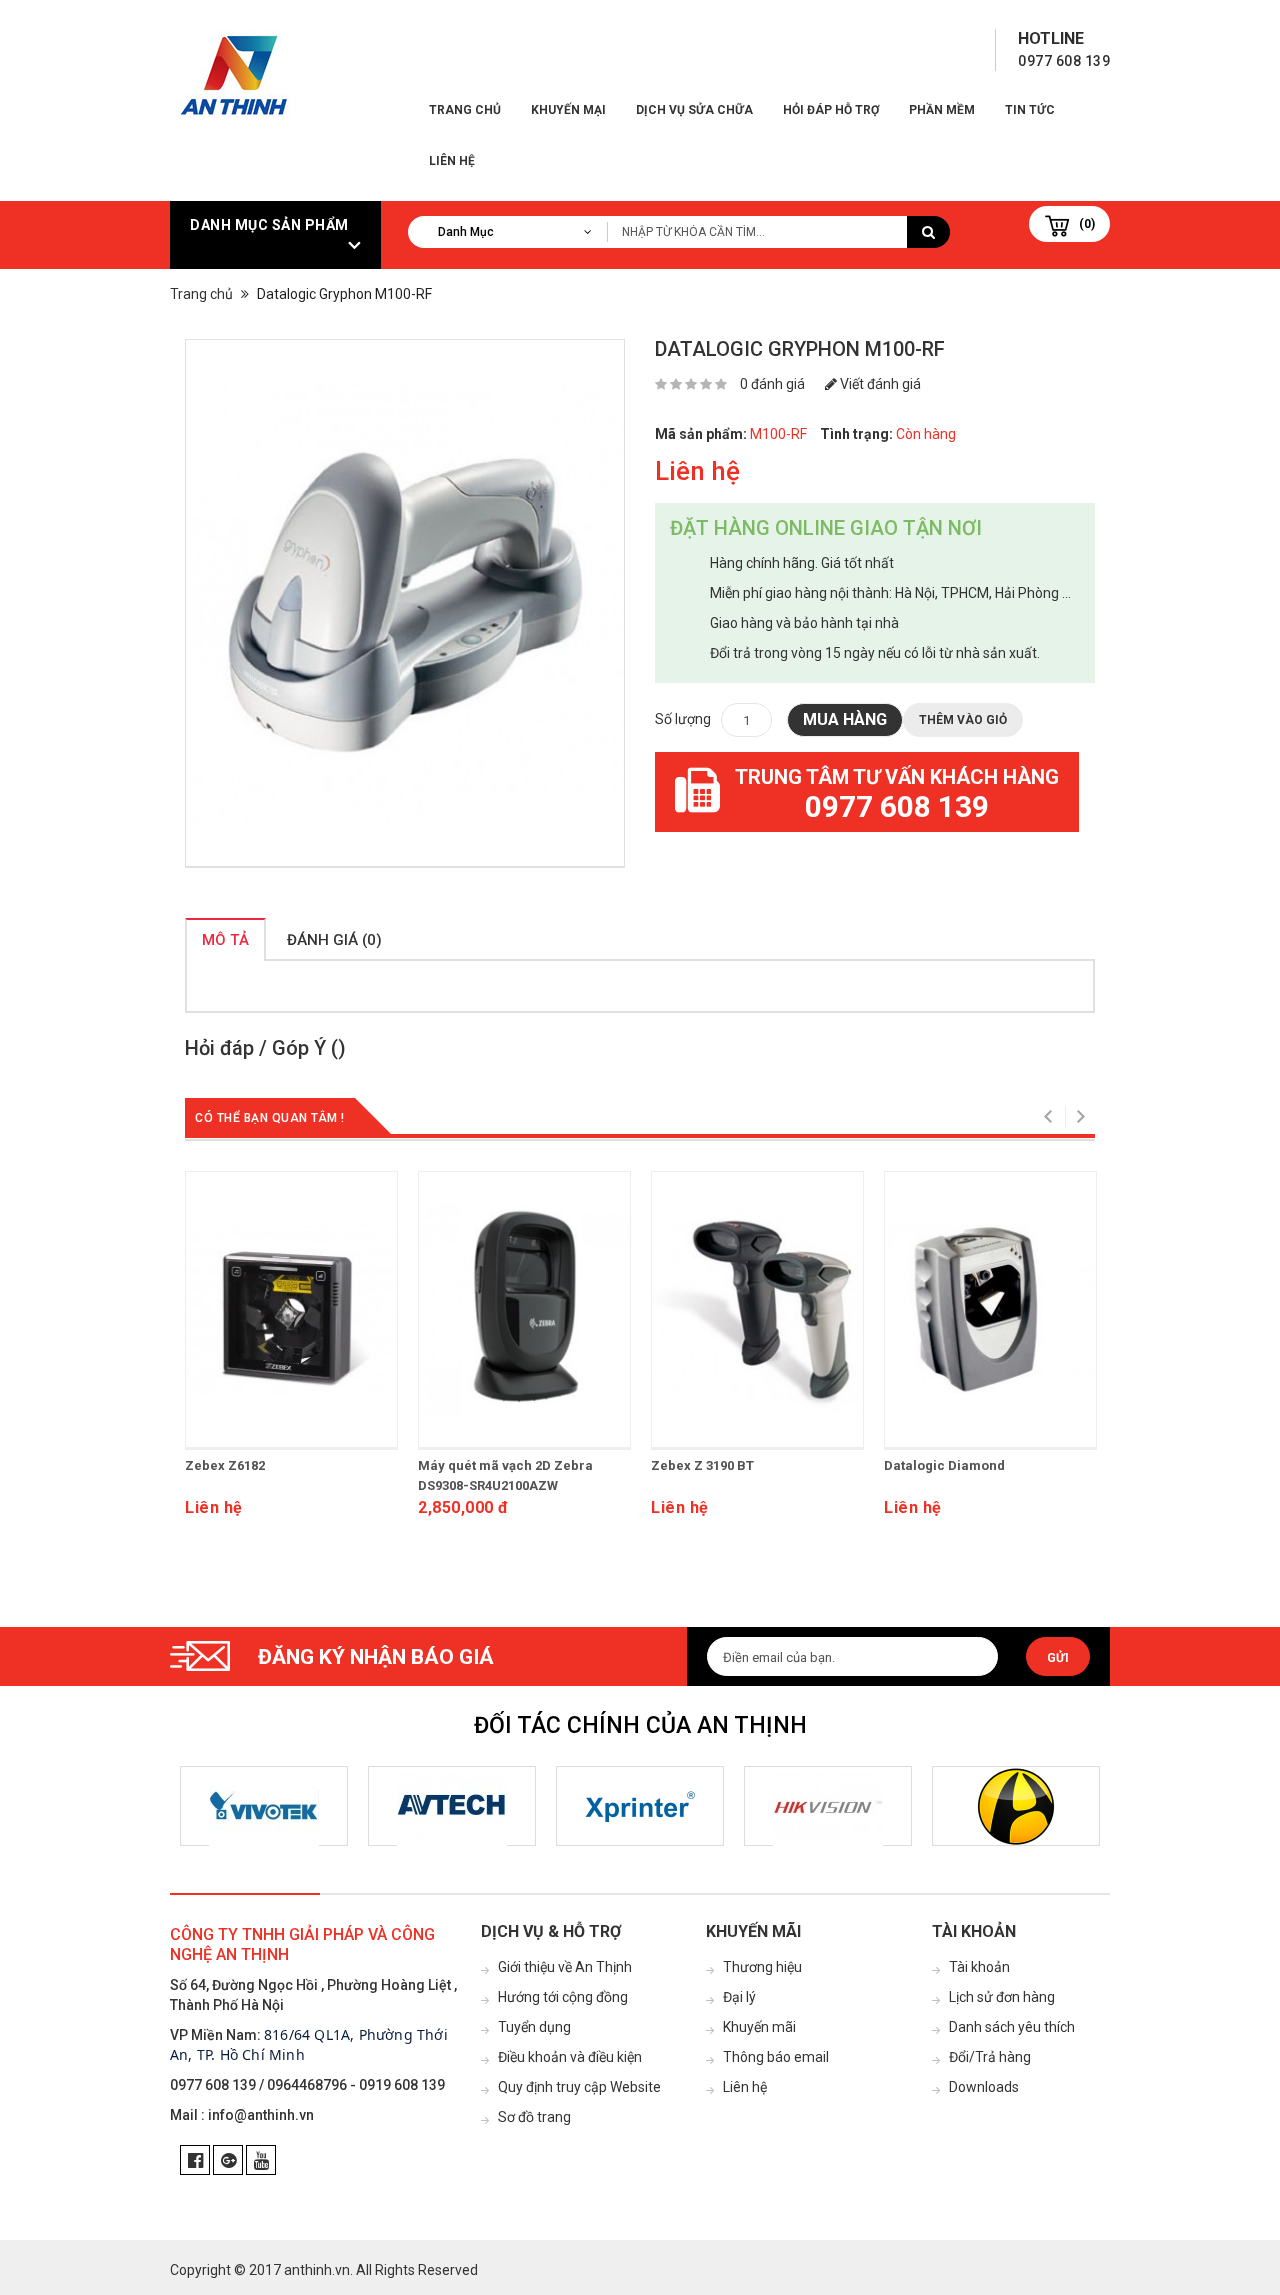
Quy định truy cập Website (579, 2087)
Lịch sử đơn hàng (1002, 1997)
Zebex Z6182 (225, 1465)
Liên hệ (452, 161)
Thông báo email (776, 2057)
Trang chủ (465, 110)
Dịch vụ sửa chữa (694, 110)
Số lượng (683, 719)
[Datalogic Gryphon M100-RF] (405, 603)
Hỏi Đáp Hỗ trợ (831, 110)
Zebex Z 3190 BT (702, 1465)
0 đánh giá (772, 384)
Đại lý (739, 1997)
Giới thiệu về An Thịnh (565, 1967)
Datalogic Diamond (944, 1465)
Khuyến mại (568, 110)
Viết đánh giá (879, 384)
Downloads (984, 2087)
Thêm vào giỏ (963, 720)
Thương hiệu (762, 1967)
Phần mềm (942, 110)
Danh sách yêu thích (1012, 2027)
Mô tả (225, 940)
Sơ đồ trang (534, 2117)
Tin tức (1030, 110)
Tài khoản (979, 1967)
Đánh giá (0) (334, 940)
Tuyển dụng (534, 2027)
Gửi (1058, 1658)
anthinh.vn (317, 2270)
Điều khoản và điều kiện (570, 2057)
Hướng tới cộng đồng (563, 1997)
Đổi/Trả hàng (990, 2057)
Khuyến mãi (759, 2027)
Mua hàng (845, 719)
